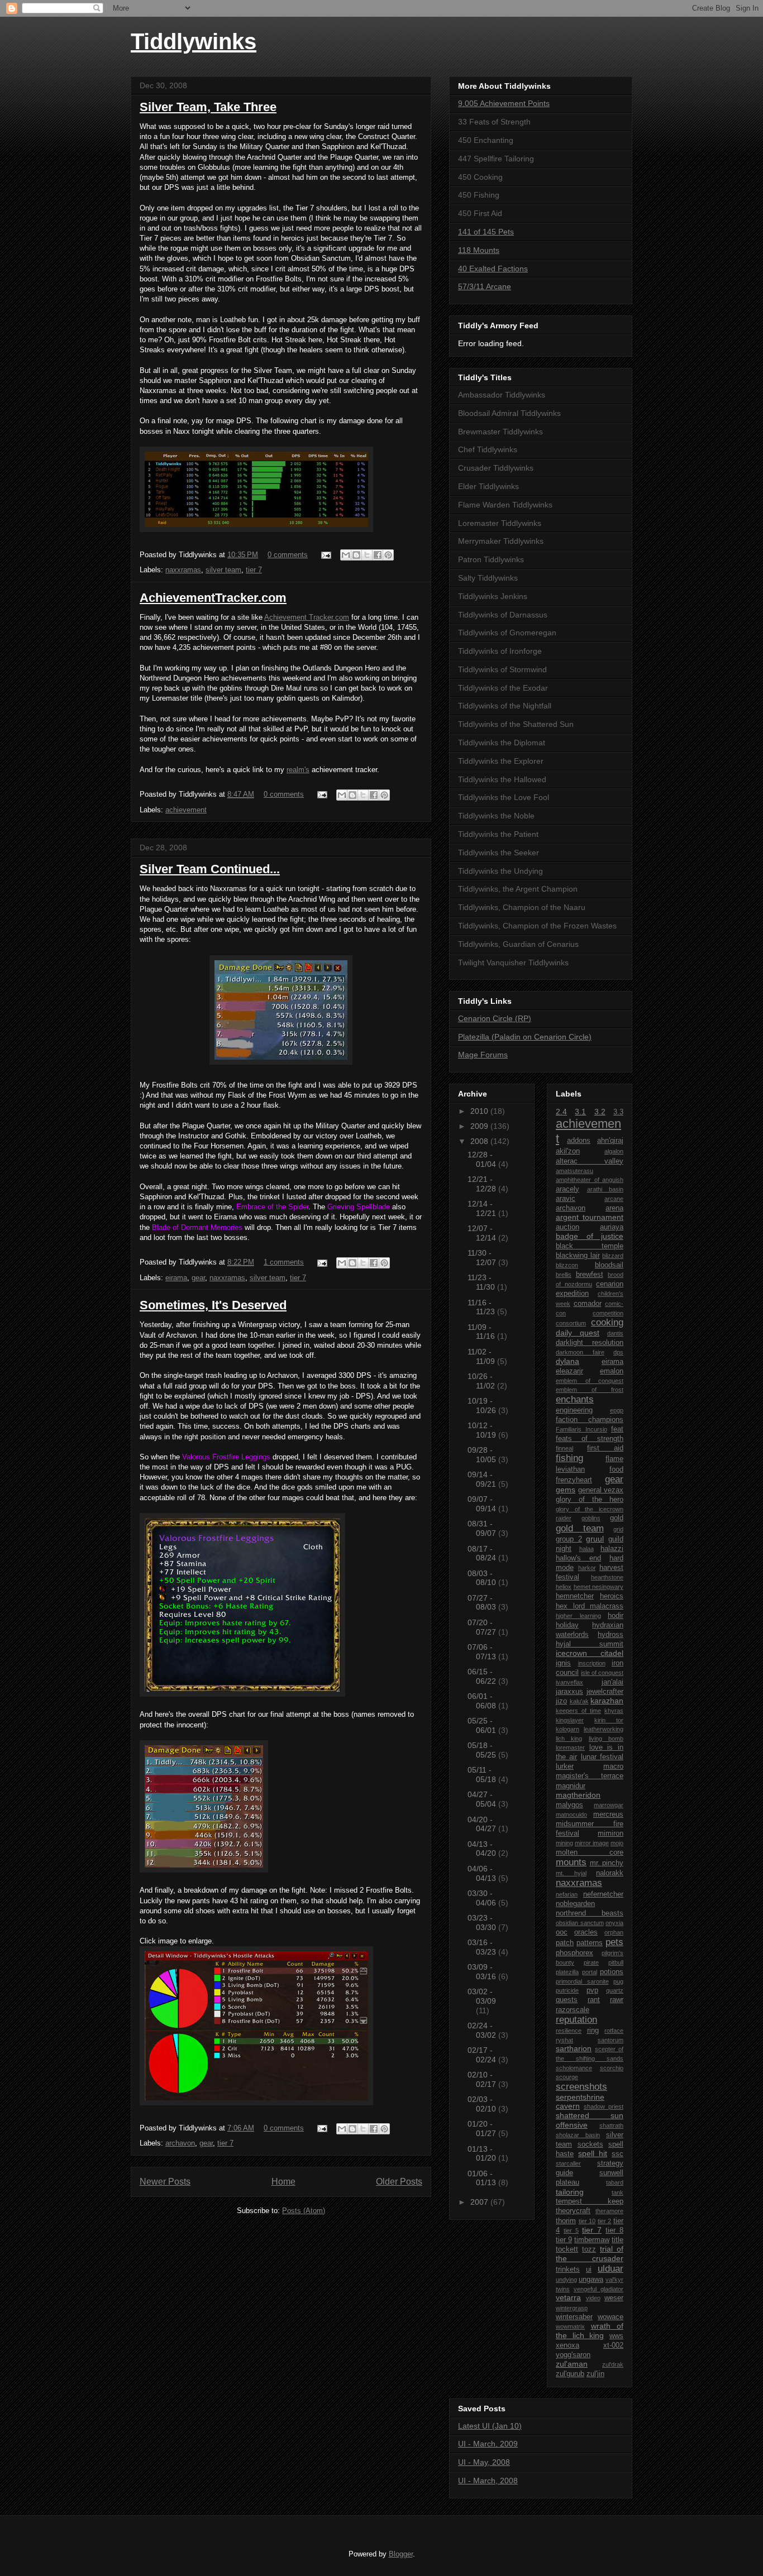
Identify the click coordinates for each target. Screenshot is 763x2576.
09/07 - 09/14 (483, 1504)
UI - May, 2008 (484, 2462)
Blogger (401, 2554)
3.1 (580, 1112)
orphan (614, 1932)
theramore (609, 2211)
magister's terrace (590, 1776)
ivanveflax (569, 1682)
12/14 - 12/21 (483, 1208)
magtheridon (578, 1795)
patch (565, 1943)
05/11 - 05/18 (483, 1775)
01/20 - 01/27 (483, 2129)
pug (618, 1981)
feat (617, 1429)
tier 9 (564, 2240)
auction (568, 1227)
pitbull (616, 1962)
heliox (564, 1587)
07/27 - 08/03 (483, 1603)
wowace (611, 2317)
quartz (615, 1990)
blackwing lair (578, 1256)
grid (618, 1529)
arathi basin (605, 1189)
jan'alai (612, 1682)
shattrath (611, 2125)
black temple (590, 1246)
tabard (615, 2182)
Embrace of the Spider (272, 1207)
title (617, 2240)
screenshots (581, 2087)
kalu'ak (579, 1701)
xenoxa (568, 2345)
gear (198, 1278)
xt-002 (613, 2345)
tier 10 (587, 2221)
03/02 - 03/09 (482, 1996)
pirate (591, 1962)
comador (588, 1304)
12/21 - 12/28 (483, 1184)
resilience (569, 2031)
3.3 (618, 1112)
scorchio (612, 2068)
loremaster (570, 1747)
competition (608, 1313)
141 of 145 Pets (486, 232)
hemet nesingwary (599, 1587)
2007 (480, 2202)
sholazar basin (578, 2135)
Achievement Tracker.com (307, 617)
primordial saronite (582, 1981)
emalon (612, 1371)
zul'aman (572, 2364)
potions (612, 1972)
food (616, 1469)
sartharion (574, 2048)
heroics (612, 1596)
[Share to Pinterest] (388, 555)
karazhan (607, 1701)
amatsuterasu (574, 1171)
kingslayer (570, 1720)
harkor (587, 1568)
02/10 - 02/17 (483, 2079)
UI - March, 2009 (488, 2444)
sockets (590, 2144)
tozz (589, 2249)
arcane (614, 1199)
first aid (605, 1448)
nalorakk (610, 1873)
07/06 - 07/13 (483, 1652)
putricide (567, 1990)
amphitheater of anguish (590, 1180)
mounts (571, 1862)
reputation (576, 2020)
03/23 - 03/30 (483, 1923)
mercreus (608, 1814)
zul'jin (595, 2374)
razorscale (573, 2010)
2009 (480, 1126)
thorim (566, 2221)
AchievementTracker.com (213, 598)
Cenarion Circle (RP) (495, 1018)
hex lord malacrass (590, 1606)
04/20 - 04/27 (483, 1824)
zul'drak (613, 2364)
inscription (592, 1663)
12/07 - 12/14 (483, 1233)
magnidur (571, 1786)
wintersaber (574, 2317)
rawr (617, 2000)
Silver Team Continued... (210, 869)
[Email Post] (325, 555)
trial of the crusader (590, 2254)
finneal (564, 1448)
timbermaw (592, 2240)
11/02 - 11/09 (482, 1356)
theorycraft (573, 2211)
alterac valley (590, 1161)
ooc (562, 1932)
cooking (607, 1322)
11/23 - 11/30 (482, 1282)
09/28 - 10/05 (483, 1455)
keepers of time (578, 1711)
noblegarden (575, 1904)
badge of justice (590, 1236)
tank (617, 2192)
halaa (586, 1549)
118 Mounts (479, 250)
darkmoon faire (580, 1352)
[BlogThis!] (356, 555)
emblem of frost (590, 1390)
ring (593, 2031)
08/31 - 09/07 (483, 1528)
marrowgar (609, 1805)
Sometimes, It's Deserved (213, 1305)
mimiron (611, 1833)
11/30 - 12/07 (483, 1258)
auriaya (612, 1227)
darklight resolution (590, 1343)
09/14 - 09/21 (483, 1479)
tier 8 (614, 2230)
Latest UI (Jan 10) (490, 2426)
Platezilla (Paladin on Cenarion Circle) (525, 1037)
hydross (611, 1635)
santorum (611, 2040)
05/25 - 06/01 (483, 1725)
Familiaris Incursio (581, 1429)
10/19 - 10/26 (483, 1406)
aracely (568, 1189)
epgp (617, 1410)
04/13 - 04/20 (483, 1849)
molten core (590, 1852)
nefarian (567, 1894)
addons (579, 1141)
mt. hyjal (571, 1873)
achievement (186, 810)
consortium (571, 1323)
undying (566, 2280)
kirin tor (609, 1720)
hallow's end (578, 1558)
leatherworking (604, 1729)
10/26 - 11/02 (482, 1381)
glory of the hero (590, 1500)
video (593, 2298)
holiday (567, 1625)
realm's (298, 770)
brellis (564, 1275)
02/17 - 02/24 (483, 2055)
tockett (567, 2249)
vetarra (568, 2297)
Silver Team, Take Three (208, 107)
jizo (561, 1701)
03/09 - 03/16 (483, 1972)
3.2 (600, 1112)
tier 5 (571, 2230)
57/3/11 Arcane (485, 286)
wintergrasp (572, 2308)
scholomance (574, 2068)
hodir (616, 1616)
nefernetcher (603, 1894)
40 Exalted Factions (493, 269)
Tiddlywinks (194, 41)
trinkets (568, 2269)
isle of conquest (602, 1673)
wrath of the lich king (590, 2331)
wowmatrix (570, 2326)
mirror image (592, 1843)
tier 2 (605, 2221)
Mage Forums (483, 1055)
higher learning (578, 1616)
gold (617, 1518)
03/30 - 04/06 (483, 1898)
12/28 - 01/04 (483, 1159)
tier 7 (254, 570)
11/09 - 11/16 (482, 1332)
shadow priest (604, 2106)
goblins (591, 1518)
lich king (569, 1739)
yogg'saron (573, 2355)
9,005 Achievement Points (504, 103)
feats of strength (590, 1439)
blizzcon (567, 1265)
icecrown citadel (590, 1653)
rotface (614, 2031)
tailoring (570, 2192)
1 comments (284, 1262)
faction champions (590, 1420)
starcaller (568, 2163)
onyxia (614, 1923)
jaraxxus (569, 1692)
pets (614, 1942)
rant (594, 2000)
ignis (563, 1663)
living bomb (606, 1739)
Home (283, 2182)
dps (618, 1352)
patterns (590, 1943)
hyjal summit (590, 1644)
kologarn (568, 1729)
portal (590, 1972)
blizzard (613, 1256)
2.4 (561, 1112)
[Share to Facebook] (378, 555)
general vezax (601, 1490)
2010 (480, 1111)
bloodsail (609, 1265)
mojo (617, 1843)
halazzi (612, 1549)
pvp (592, 1990)
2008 (480, 1141)
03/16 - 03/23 (483, 1947)
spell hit (593, 2153)
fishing (569, 1458)
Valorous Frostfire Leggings (226, 1457)
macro (613, 1766)
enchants (575, 1399)
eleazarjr (569, 1371)
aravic (566, 1199)
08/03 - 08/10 (483, 1578)
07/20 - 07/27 (483, 1627)
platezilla (567, 1972)
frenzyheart (574, 1480)
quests (567, 2000)
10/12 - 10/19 (483, 1430)
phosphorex (574, 1953)
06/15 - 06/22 (483, 1676)
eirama (176, 1278)
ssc (617, 2154)
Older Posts (399, 2182)
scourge (567, 2077)
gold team (580, 1528)
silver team (223, 570)
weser (614, 2298)
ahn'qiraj (610, 1141)
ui (589, 2269)
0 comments (288, 555)
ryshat (564, 2040)
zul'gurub (570, 2374)
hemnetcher (575, 1596)
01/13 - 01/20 (483, 2154)
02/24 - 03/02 (483, 2030)
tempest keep (590, 2201)
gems (566, 1490)
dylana (568, 1361)
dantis (615, 1333)
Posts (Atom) (304, 2211)
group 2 (569, 1539)
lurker (565, 1766)
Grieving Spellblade (359, 1207)
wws (616, 2336)
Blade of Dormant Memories (197, 1227)
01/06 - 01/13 (483, 2178)
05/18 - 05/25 (483, 1750)
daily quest (578, 1333)
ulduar (611, 2269)
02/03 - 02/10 (483, 2104)
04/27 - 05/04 (483, 1799)
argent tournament (590, 1217)
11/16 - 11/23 (482, 1307)
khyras (614, 1711)
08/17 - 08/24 (483, 1553)
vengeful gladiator (599, 2289)
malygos (569, 1805)
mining (564, 1843)
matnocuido (571, 1814)
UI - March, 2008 (488, 2481)
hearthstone (607, 1577)
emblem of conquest (590, 1381)
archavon (180, 2143)
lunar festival (602, 1757)
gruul (595, 1539)
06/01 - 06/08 (483, 1701)
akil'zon (568, 1151)
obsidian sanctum (580, 1923)
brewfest (590, 1275)
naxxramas (183, 570)
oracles (586, 1932)
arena (614, 1208)
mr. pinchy (607, 1863)
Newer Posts (165, 2182)
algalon (614, 1151)
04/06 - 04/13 (483, 1873)
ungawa (591, 2280)
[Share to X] (367, 555)
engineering (574, 1410)
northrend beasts (590, 1913)
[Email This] (346, 555)
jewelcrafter (605, 1692)
